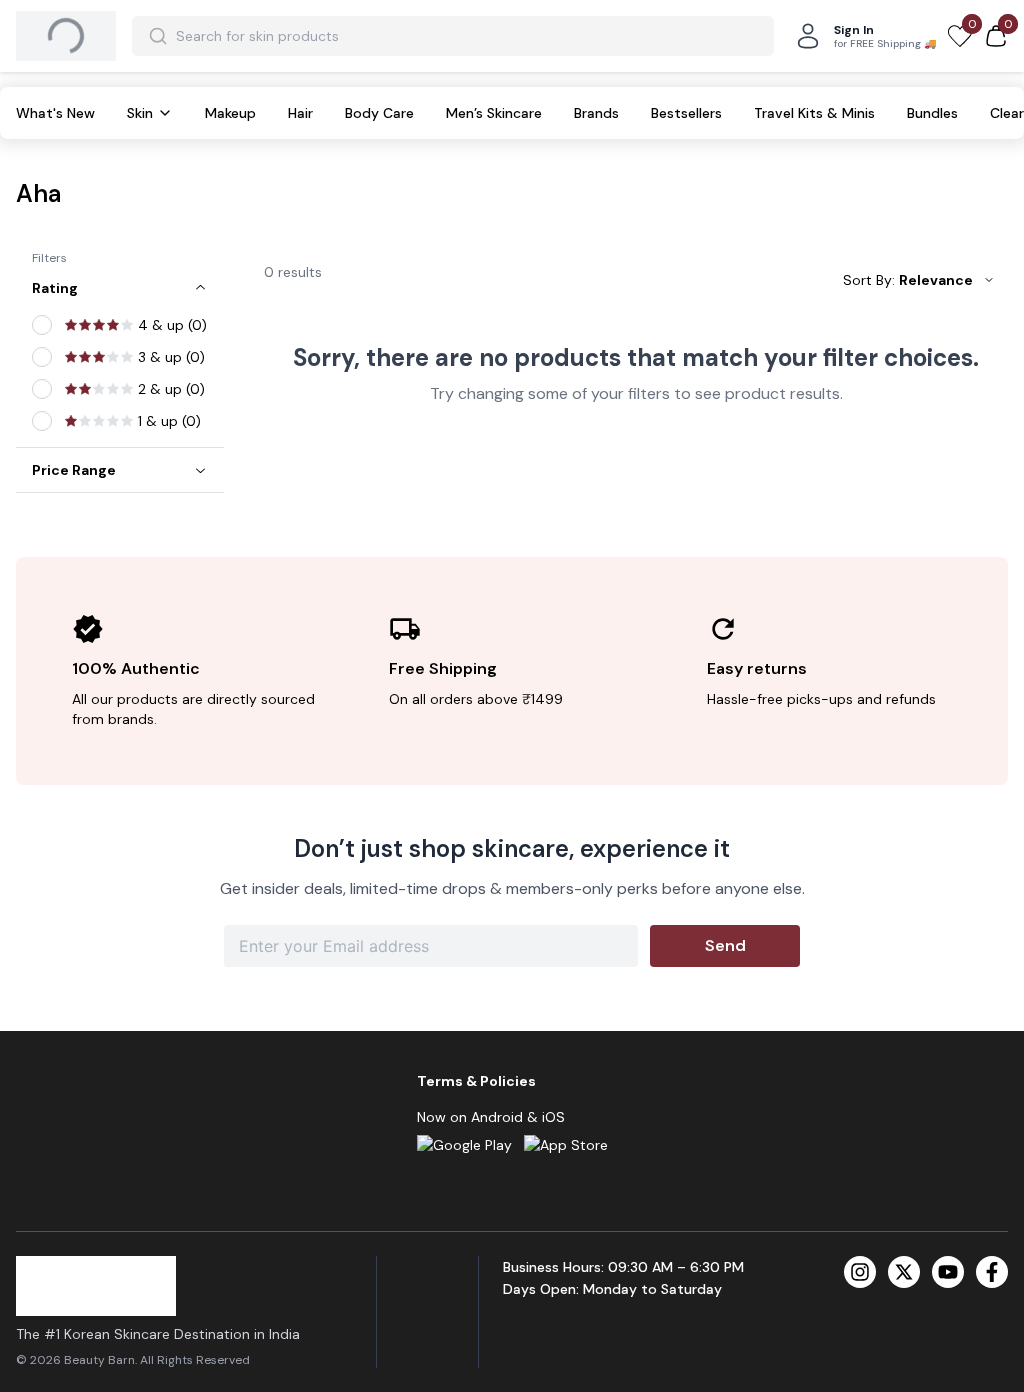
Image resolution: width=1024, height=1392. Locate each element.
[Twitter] (904, 1272)
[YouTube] (948, 1272)
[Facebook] (992, 1272)
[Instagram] (860, 1272)
